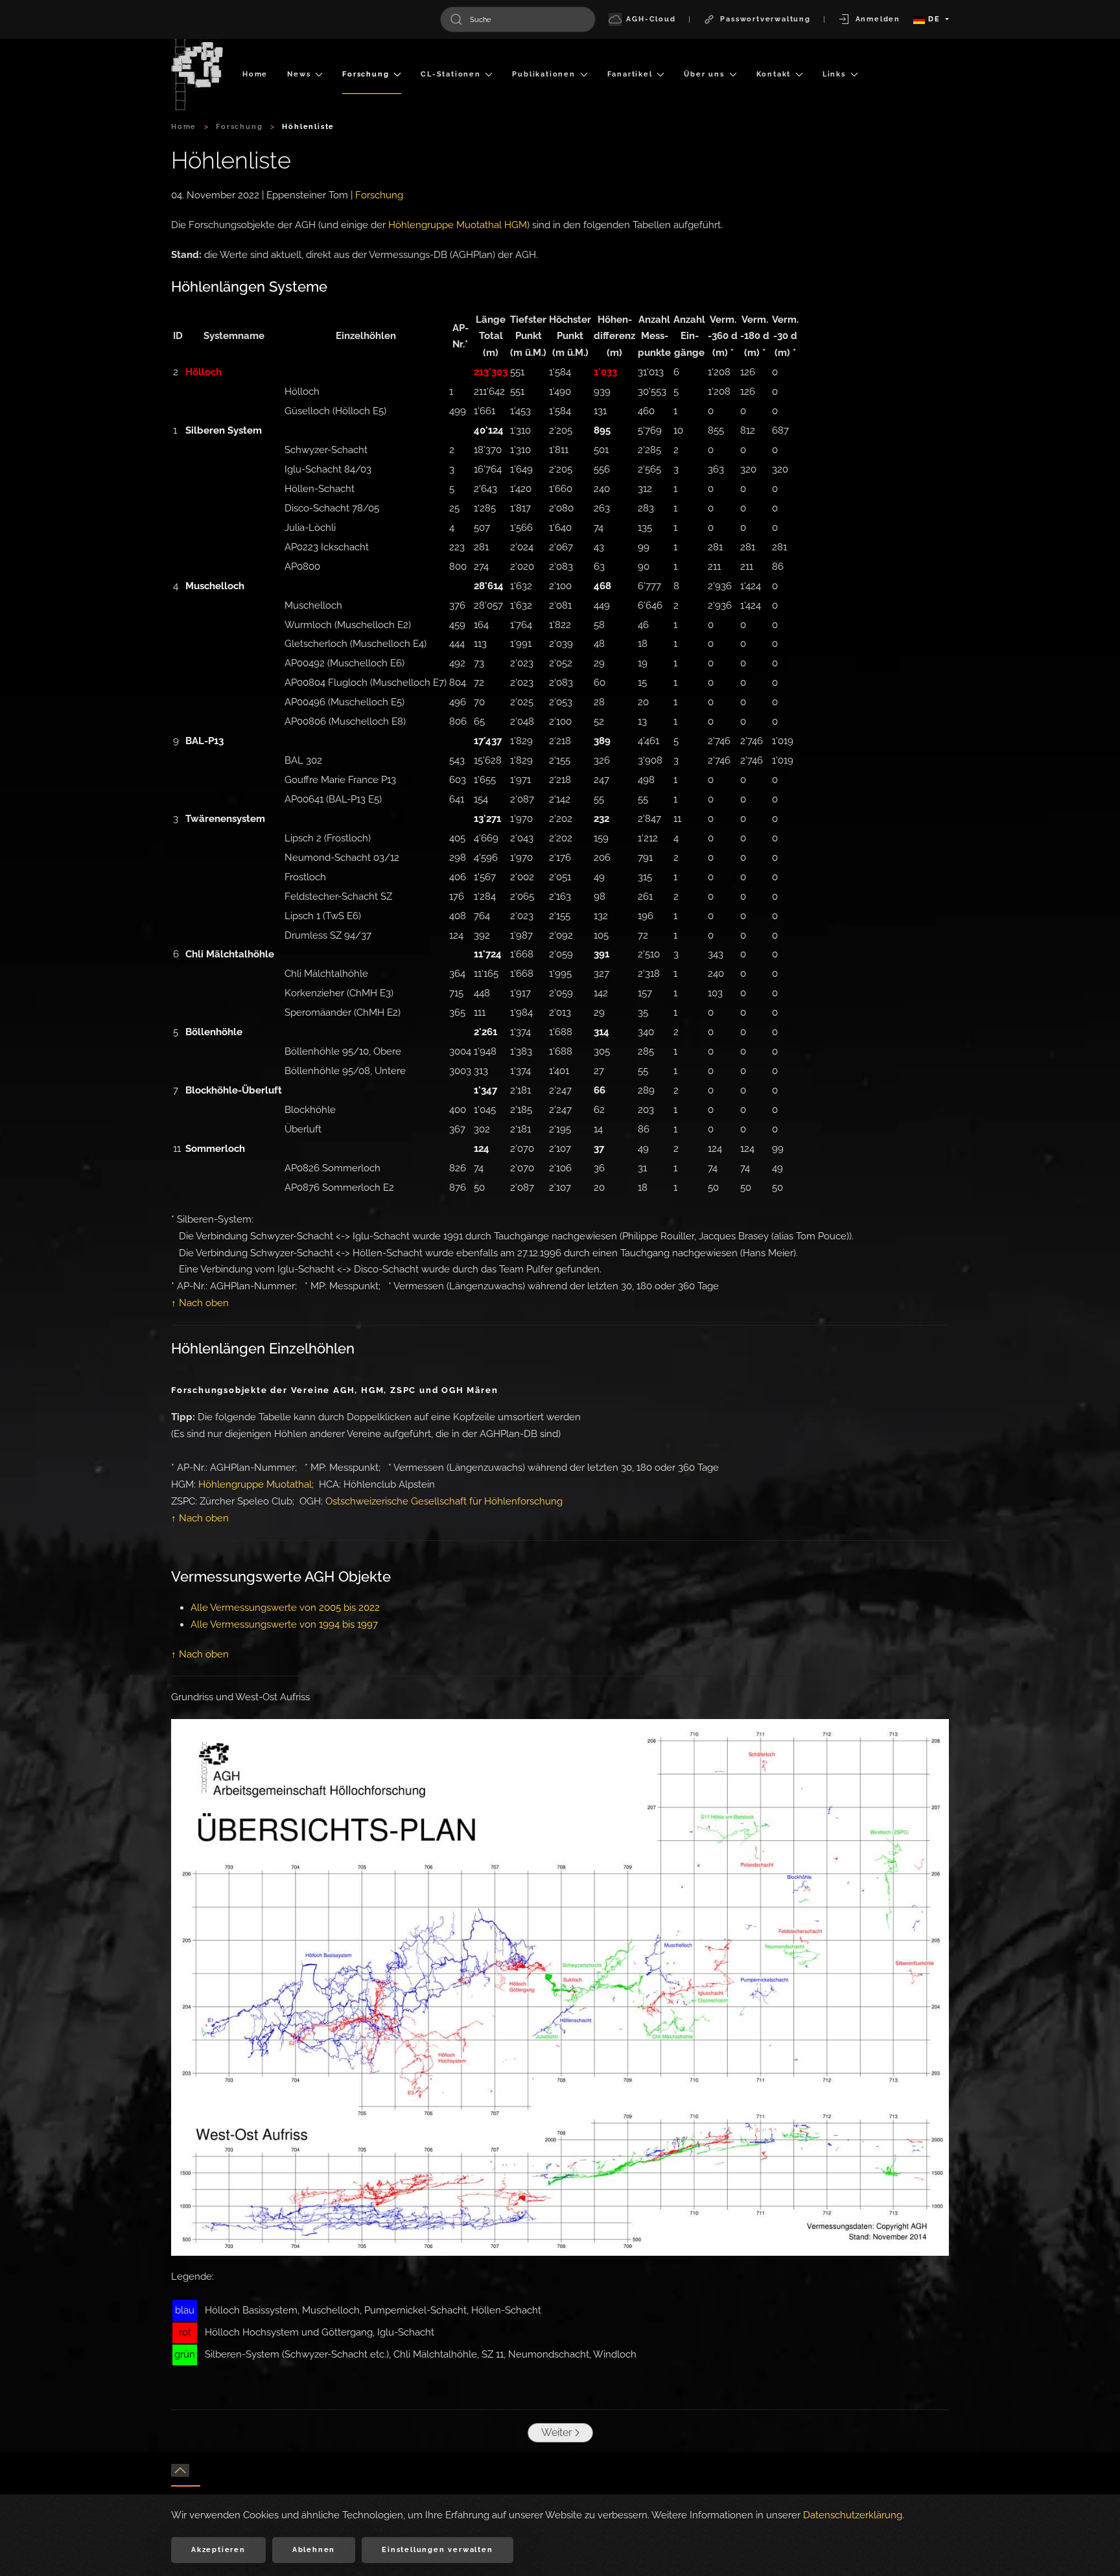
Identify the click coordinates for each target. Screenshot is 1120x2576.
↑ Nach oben (200, 1303)
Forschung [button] (366, 74)
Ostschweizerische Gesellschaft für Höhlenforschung (444, 1501)
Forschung (379, 195)
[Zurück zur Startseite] (197, 75)
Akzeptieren (218, 2550)
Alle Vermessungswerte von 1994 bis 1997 (284, 1624)
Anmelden (878, 19)
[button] (180, 2470)
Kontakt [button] (774, 74)
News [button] (299, 74)
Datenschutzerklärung (853, 2515)
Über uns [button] (704, 74)
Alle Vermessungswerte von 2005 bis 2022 (285, 1608)
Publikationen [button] (543, 74)
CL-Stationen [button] (451, 74)
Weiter (557, 2432)
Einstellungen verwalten (437, 2550)
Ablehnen (314, 2550)
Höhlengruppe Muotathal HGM (458, 225)
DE (934, 19)
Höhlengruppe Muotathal (255, 1484)
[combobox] (518, 19)
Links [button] (834, 74)
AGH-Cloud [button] (651, 19)
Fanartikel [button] (630, 74)
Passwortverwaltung (765, 19)
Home (255, 74)
